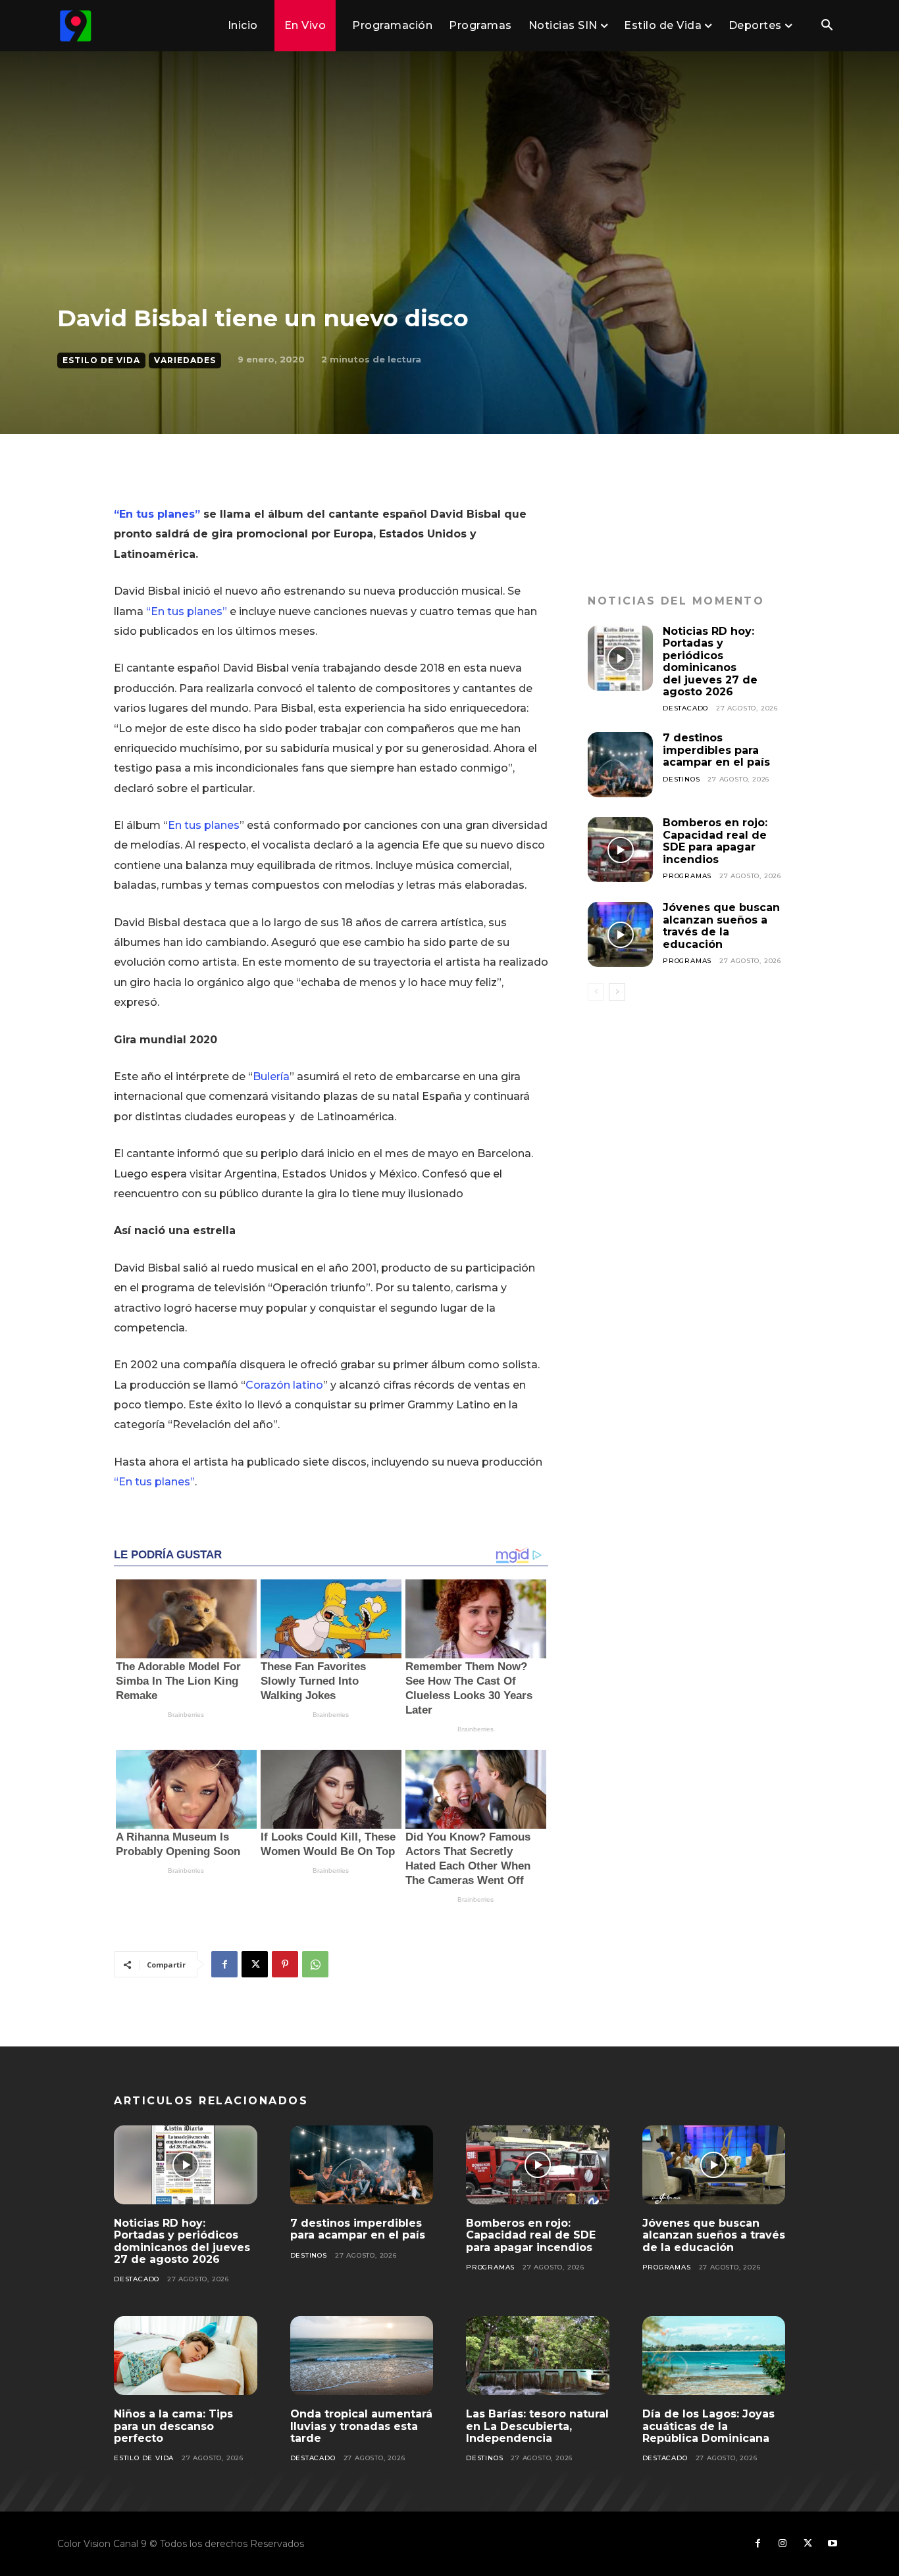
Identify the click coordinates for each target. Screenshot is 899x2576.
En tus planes (204, 825)
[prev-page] (596, 992)
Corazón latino (284, 1385)
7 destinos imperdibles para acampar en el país (716, 750)
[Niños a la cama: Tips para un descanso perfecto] (186, 2356)
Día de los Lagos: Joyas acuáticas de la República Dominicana (708, 2426)
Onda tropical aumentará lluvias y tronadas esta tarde (361, 2426)
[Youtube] (833, 2544)
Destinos (681, 779)
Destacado (685, 708)
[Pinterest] (285, 1964)
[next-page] (617, 992)
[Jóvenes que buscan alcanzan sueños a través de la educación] (620, 934)
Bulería (271, 1077)
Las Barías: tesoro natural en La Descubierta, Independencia (537, 2426)
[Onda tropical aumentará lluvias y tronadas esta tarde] (362, 2356)
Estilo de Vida (101, 360)
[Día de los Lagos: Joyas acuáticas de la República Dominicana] (714, 2356)
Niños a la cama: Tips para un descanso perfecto (173, 2426)
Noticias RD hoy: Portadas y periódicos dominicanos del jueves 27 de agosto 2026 (710, 661)
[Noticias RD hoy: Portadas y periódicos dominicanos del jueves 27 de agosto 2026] (620, 658)
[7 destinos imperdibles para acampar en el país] (620, 765)
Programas (687, 876)
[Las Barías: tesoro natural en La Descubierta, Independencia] (538, 2356)
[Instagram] (783, 2544)
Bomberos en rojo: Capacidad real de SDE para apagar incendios (715, 841)
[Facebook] (224, 1964)
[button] (827, 26)
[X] (255, 1964)
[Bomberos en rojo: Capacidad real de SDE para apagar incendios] (620, 850)
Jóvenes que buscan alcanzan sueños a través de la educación (721, 926)
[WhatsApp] (315, 1964)
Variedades (185, 360)
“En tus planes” (157, 514)
